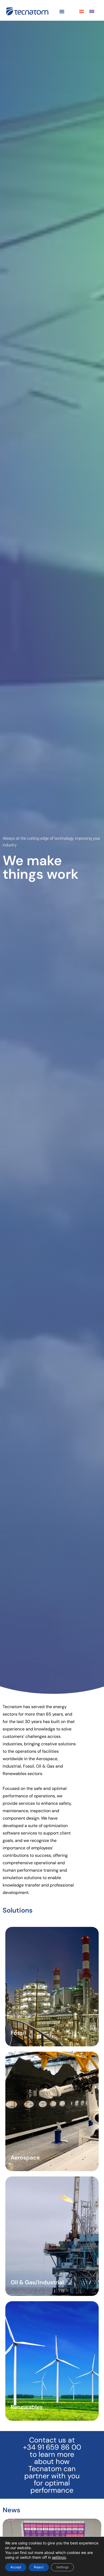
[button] (62, 11)
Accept (16, 2567)
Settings (62, 2567)
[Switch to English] (92, 11)
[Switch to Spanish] (82, 11)
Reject (39, 2567)
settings (59, 2557)
